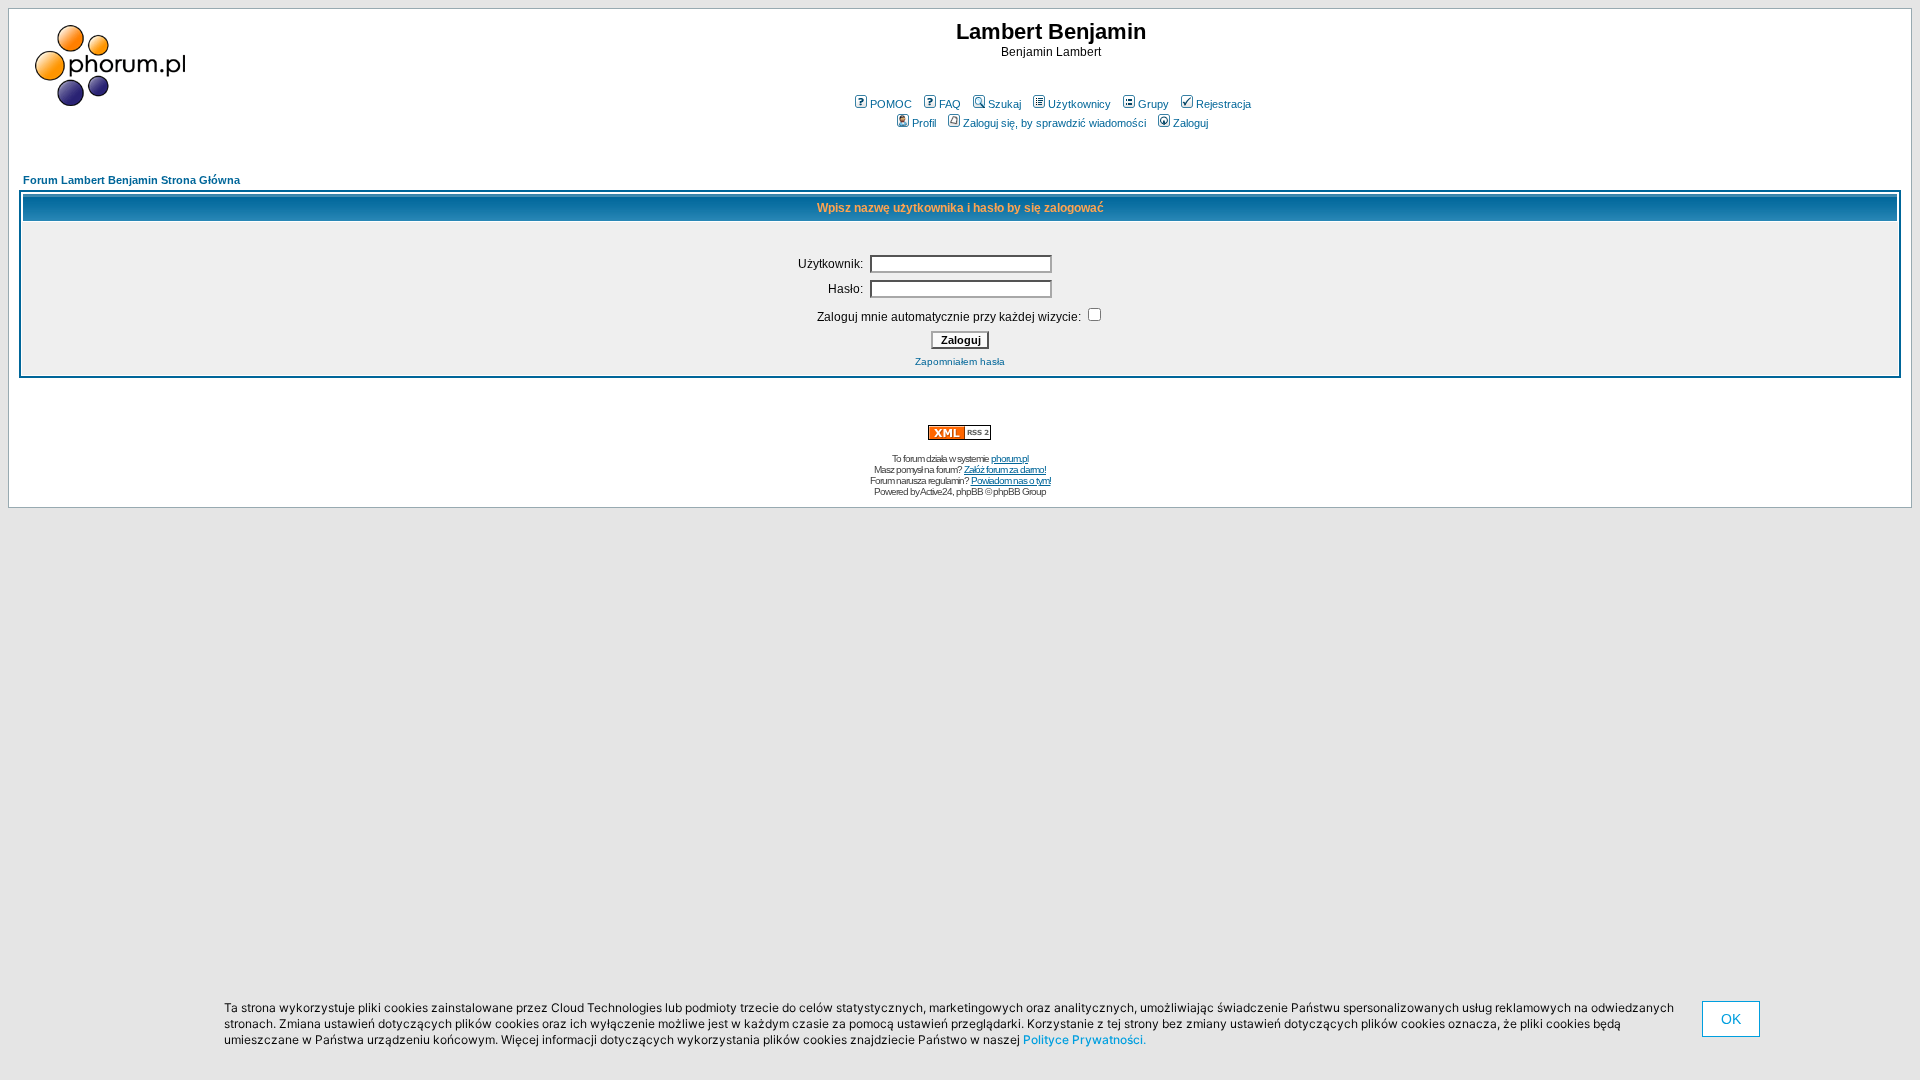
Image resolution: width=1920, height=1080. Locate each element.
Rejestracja (1223, 104)
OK (1731, 1019)
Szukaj (1004, 104)
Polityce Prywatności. (1084, 1039)
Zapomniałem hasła (960, 361)
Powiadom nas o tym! (1011, 480)
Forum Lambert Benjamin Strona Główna (131, 180)
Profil (924, 123)
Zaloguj (1190, 123)
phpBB (969, 491)
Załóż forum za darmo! (1005, 469)
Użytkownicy (1079, 104)
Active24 (936, 491)
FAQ (950, 104)
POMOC (891, 104)
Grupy (1153, 104)
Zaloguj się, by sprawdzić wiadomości (1054, 123)
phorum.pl (1009, 458)
